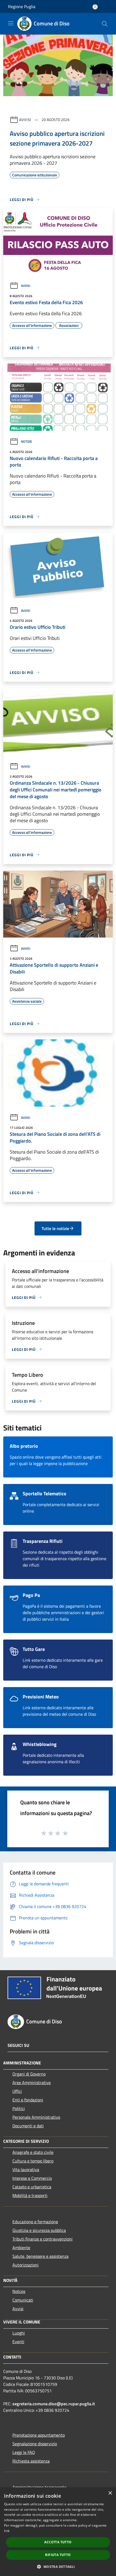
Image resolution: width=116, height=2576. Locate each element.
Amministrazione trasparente (39, 2487)
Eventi (18, 2342)
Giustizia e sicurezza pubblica (39, 2230)
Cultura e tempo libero (33, 2161)
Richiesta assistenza (31, 2461)
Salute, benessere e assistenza (40, 2256)
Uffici (17, 2091)
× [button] (110, 2493)
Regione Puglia (22, 6)
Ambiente (21, 2248)
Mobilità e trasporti (30, 2195)
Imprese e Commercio (32, 2178)
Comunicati (23, 2300)
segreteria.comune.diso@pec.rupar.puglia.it (54, 2404)
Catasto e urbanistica (32, 2187)
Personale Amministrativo (36, 2117)
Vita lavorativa (26, 2169)
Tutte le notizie (55, 1228)
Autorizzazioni (25, 2265)
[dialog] (58, 2532)
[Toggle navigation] (11, 23)
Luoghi (19, 2333)
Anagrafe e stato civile (33, 2152)
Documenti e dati (28, 2126)
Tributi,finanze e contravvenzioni (42, 2239)
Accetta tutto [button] (58, 2542)
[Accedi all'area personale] (95, 7)
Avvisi (25, 120)
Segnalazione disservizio (35, 2444)
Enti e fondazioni (28, 2100)
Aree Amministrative (32, 2083)
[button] (58, 2567)
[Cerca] (105, 24)
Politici (19, 2108)
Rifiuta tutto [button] (58, 2555)
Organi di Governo (29, 2074)
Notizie (27, 441)
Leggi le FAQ (24, 2452)
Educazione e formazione (35, 2222)
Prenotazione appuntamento (39, 2435)
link (7, 2531)
